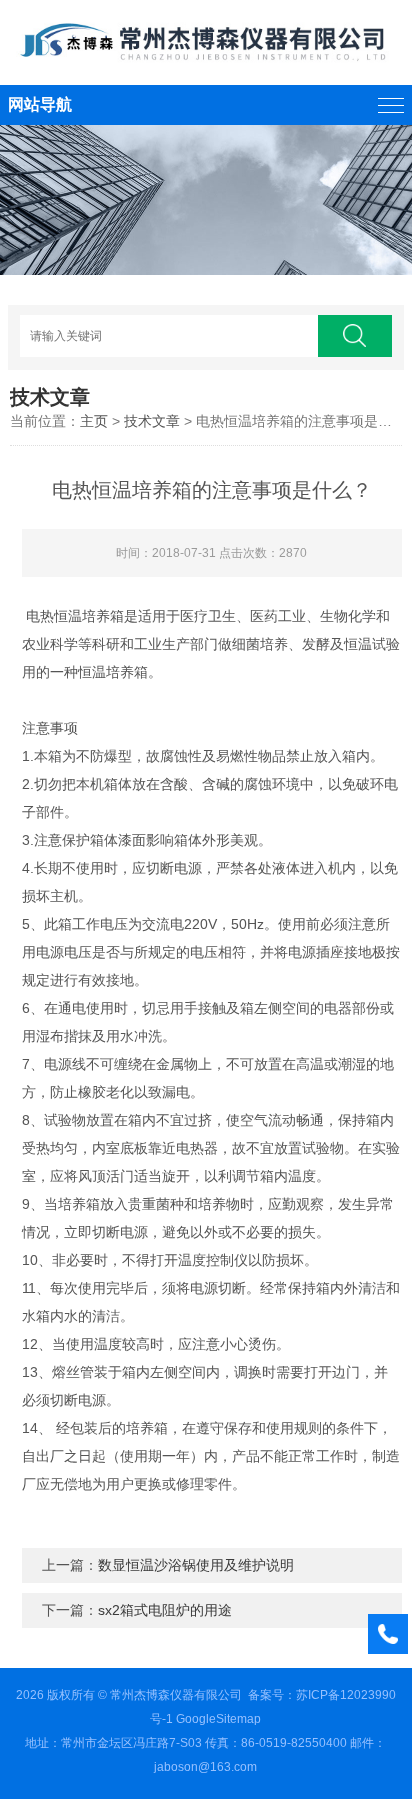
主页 (94, 421)
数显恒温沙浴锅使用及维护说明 (196, 1565)
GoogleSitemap (218, 1719)
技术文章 (152, 421)
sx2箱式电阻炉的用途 (165, 1610)
